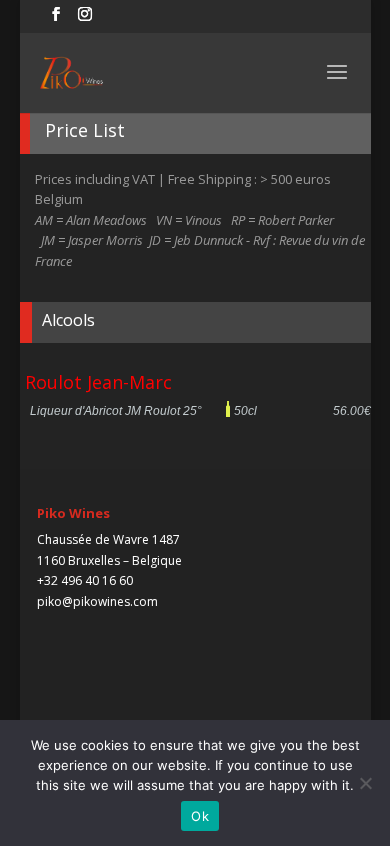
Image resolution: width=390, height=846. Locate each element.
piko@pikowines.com (97, 601)
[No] (365, 783)
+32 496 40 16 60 (85, 580)
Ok (200, 816)
